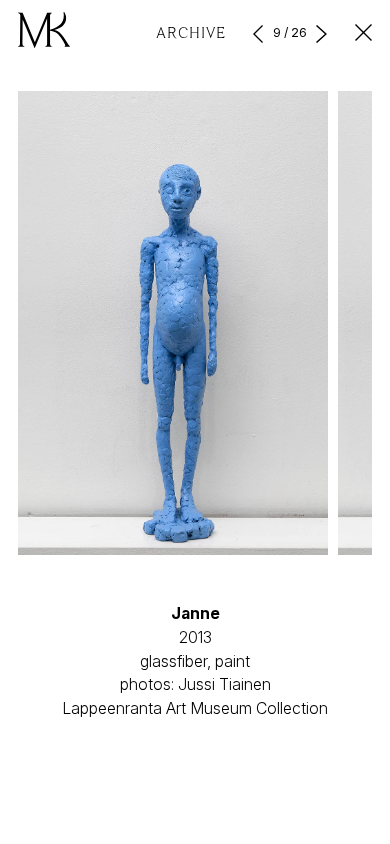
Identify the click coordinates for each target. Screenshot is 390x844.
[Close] (364, 33)
